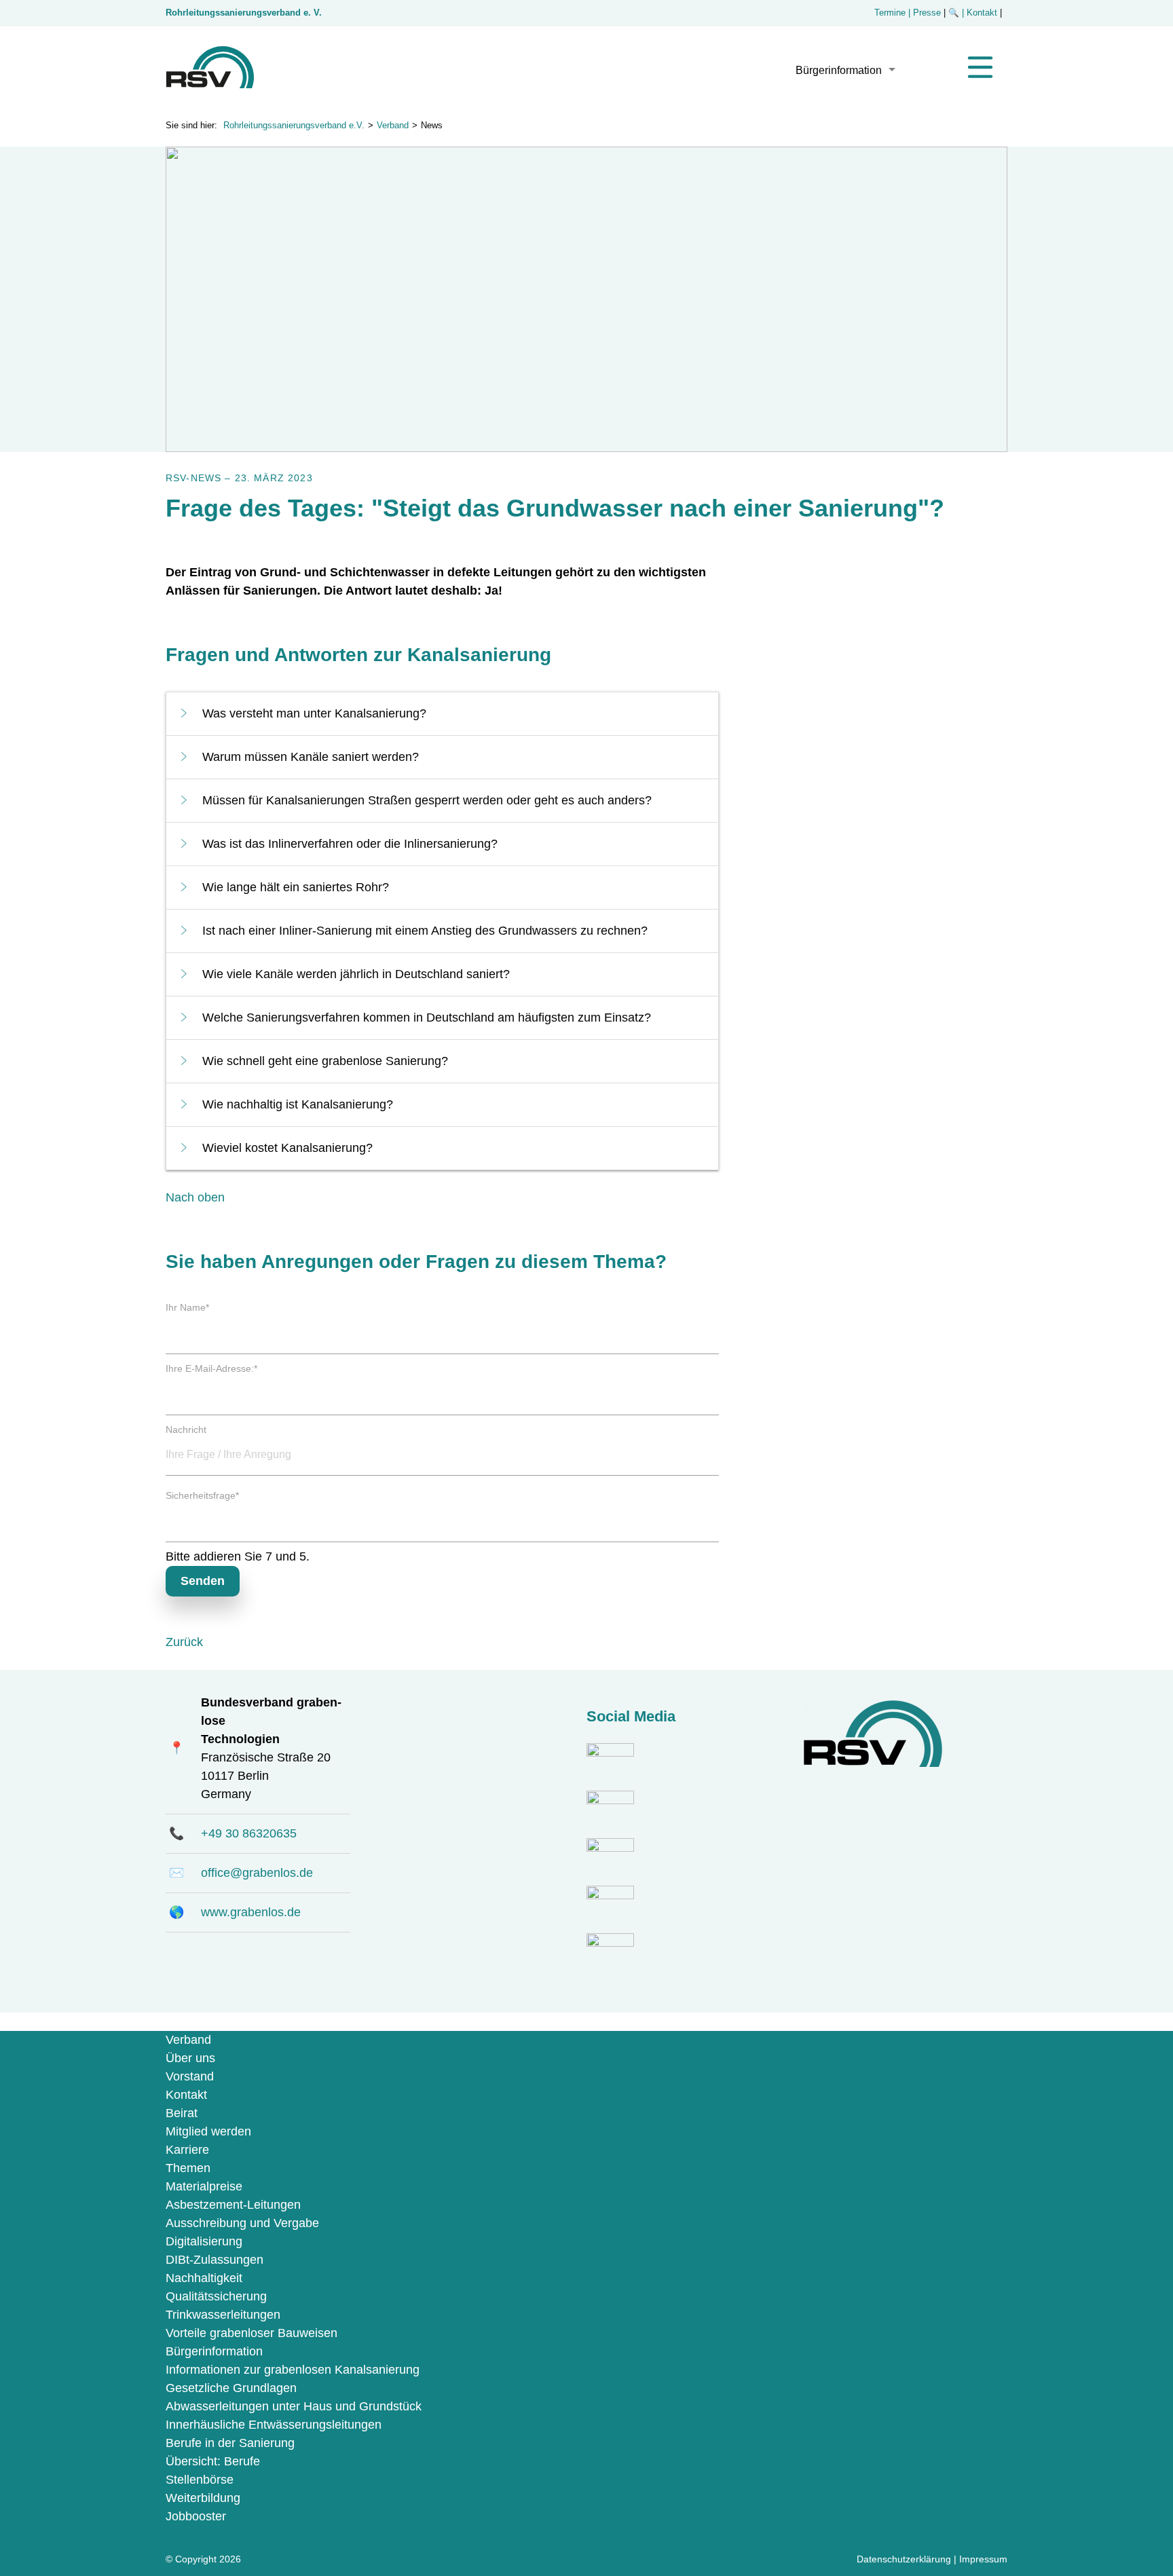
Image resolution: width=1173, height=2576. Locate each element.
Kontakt (186, 2095)
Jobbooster (196, 2516)
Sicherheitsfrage (202, 1495)
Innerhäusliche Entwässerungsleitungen (274, 2425)
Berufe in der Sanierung (230, 2443)
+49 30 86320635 (249, 1833)
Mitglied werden (208, 2131)
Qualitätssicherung (216, 2296)
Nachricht (186, 1430)
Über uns (190, 2058)
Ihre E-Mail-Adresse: (211, 1368)
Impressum (983, 2559)
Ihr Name (187, 1307)
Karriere (187, 2150)
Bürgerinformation (839, 70)
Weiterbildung (203, 2498)
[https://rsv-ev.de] (210, 84)
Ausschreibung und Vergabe (242, 2223)
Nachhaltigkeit (204, 2278)
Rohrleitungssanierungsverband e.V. (294, 126)
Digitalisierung (204, 2241)
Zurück (184, 1642)
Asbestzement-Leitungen (233, 2205)
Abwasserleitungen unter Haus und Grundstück (294, 2406)
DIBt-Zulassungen (215, 2260)
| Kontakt (981, 13)
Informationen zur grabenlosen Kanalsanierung (293, 2370)
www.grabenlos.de (251, 1912)
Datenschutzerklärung (904, 2559)
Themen (188, 2168)
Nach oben (195, 1197)
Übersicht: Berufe (213, 2461)
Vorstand (190, 2076)
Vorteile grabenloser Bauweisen (252, 2333)
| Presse (925, 13)
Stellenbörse (200, 2480)
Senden (203, 1581)
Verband (393, 126)
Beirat (182, 2113)
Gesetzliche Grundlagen (231, 2388)
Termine (890, 13)
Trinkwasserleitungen (223, 2315)
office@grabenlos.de (257, 1873)
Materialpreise (204, 2186)
